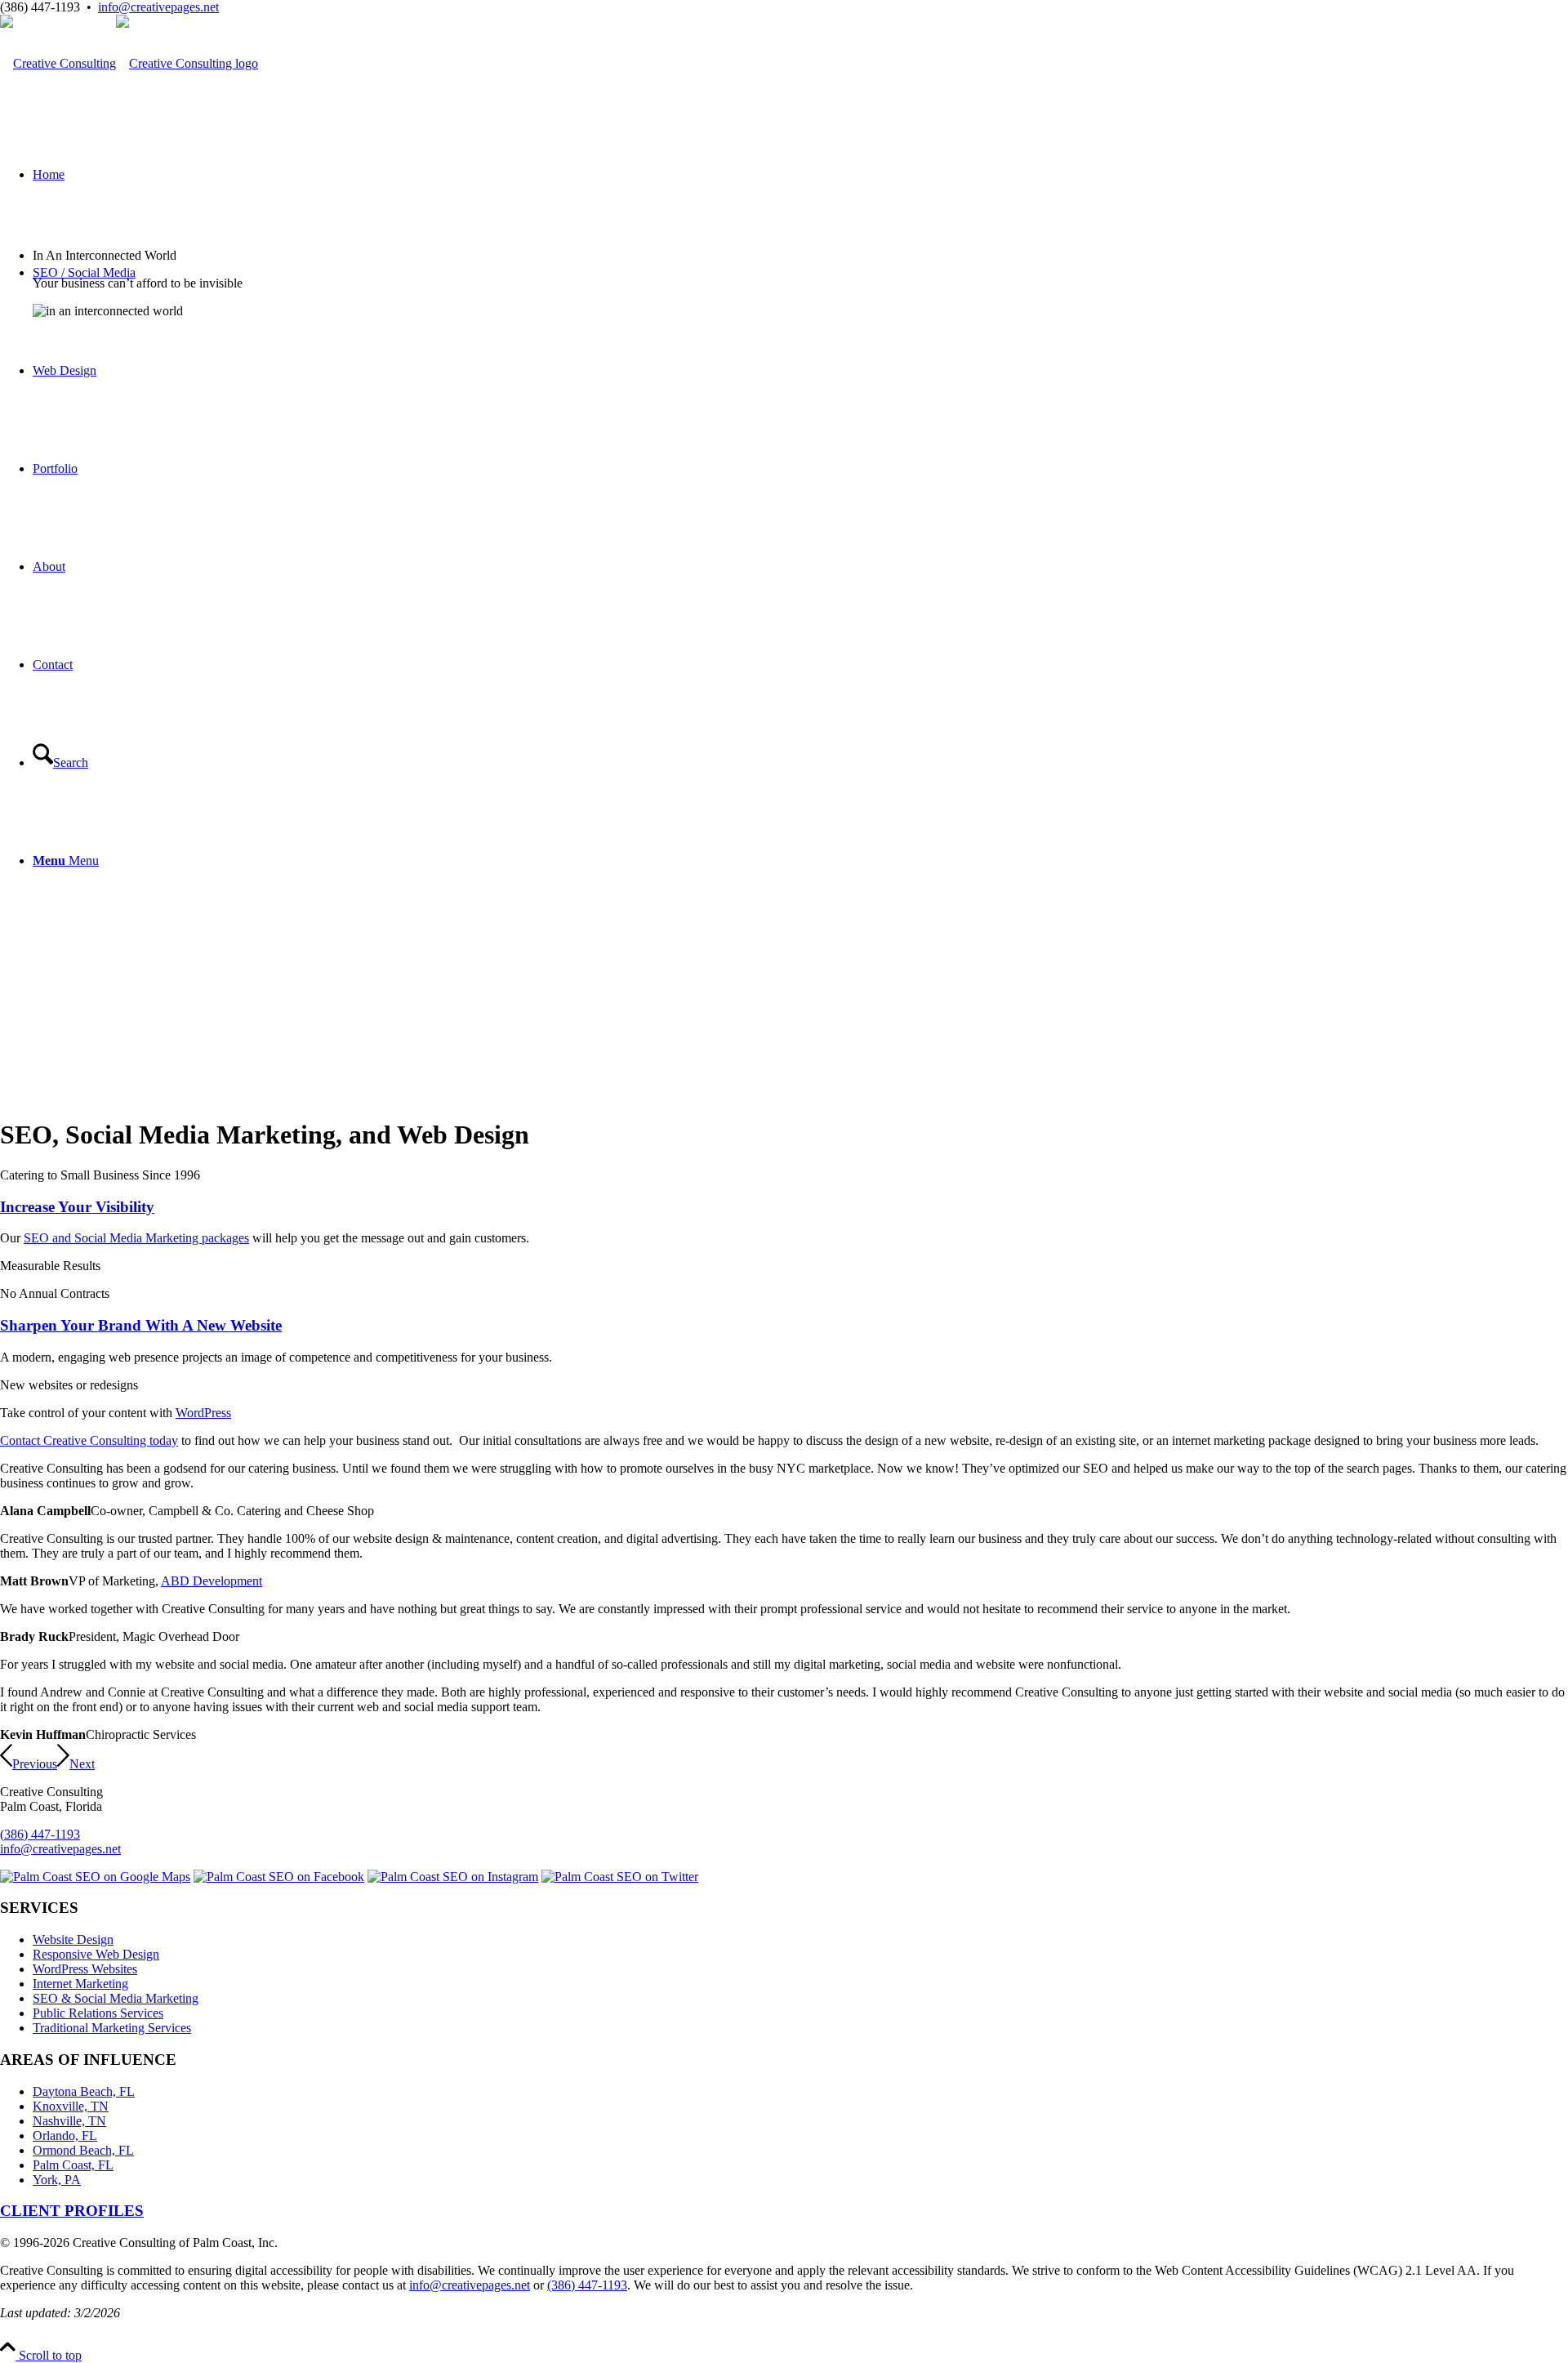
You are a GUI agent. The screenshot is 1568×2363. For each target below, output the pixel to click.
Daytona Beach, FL (84, 2091)
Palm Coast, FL (73, 2165)
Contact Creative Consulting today (89, 1440)
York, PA (57, 2180)
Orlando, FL (65, 2136)
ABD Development (212, 1581)
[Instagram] (453, 1877)
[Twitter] (620, 1877)
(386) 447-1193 (40, 1834)
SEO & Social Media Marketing (116, 1998)
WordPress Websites (85, 1969)
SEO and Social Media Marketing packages (136, 1238)
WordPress (203, 1413)
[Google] (95, 1877)
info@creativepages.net (158, 7)
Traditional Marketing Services (112, 2028)
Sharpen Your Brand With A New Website (141, 1325)
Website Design (73, 1939)
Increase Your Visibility (77, 1207)
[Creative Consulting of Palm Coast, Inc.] (129, 63)
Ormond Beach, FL (83, 2150)
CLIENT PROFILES (72, 2211)
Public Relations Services (98, 2013)
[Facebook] (279, 1877)
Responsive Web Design (96, 1954)
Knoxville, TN (71, 2106)
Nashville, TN (69, 2121)
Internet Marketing (80, 1984)
